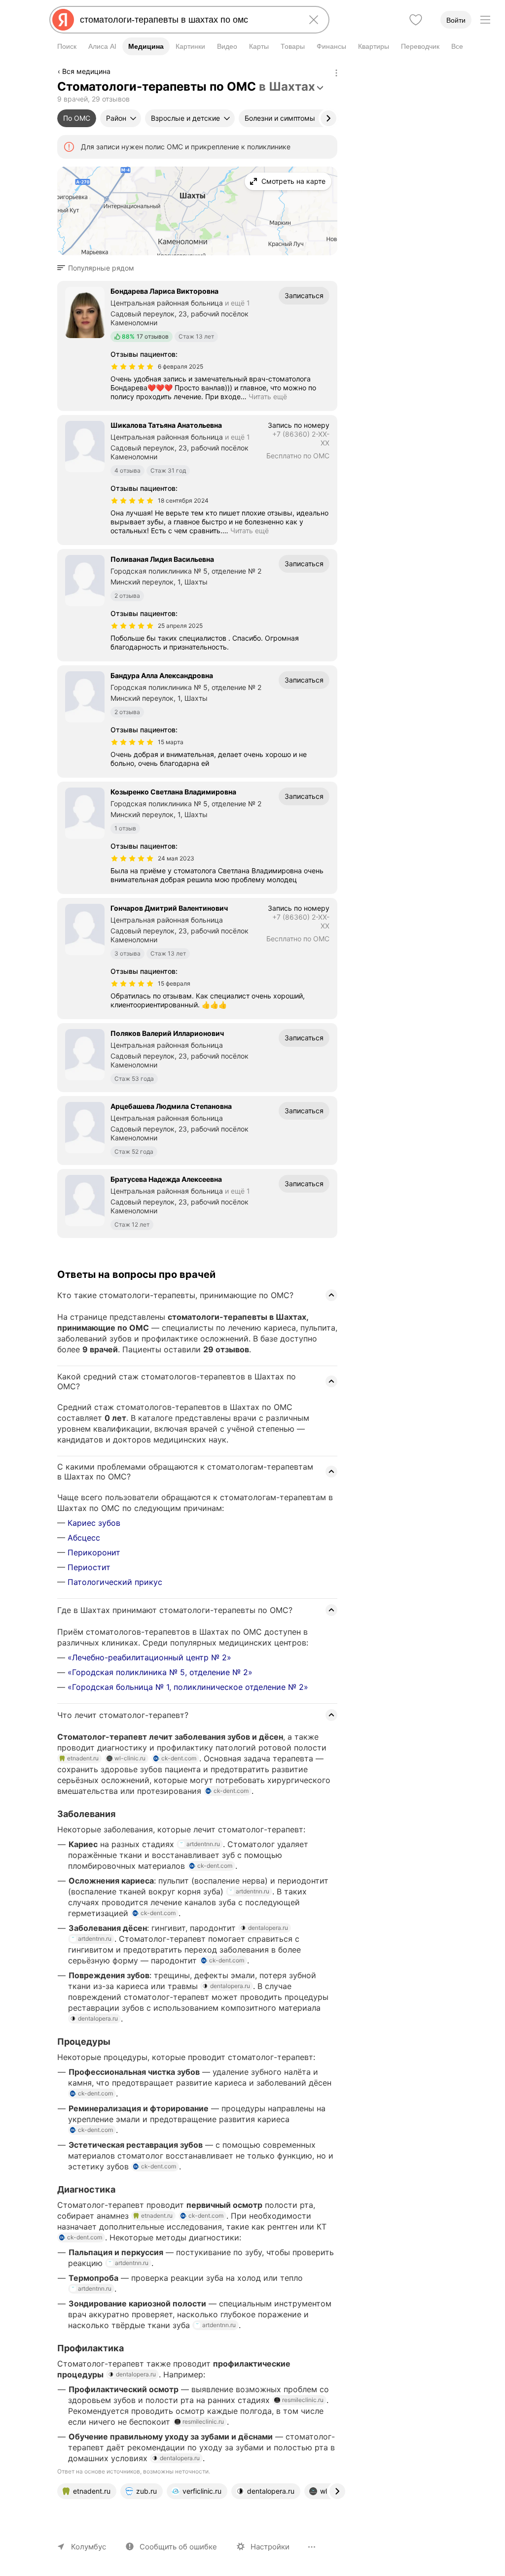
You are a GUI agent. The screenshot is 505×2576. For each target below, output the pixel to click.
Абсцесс (84, 1538)
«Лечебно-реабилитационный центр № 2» (149, 1657)
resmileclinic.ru (303, 2400)
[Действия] (336, 73)
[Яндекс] (63, 20)
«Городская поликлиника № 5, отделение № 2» (160, 1672)
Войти (456, 20)
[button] (99, 268)
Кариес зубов (94, 1523)
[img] (132, 367)
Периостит (89, 1567)
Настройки (270, 2547)
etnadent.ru (83, 1758)
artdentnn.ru (203, 1844)
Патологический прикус (115, 1582)
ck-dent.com (179, 1758)
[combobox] (187, 20)
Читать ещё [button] (268, 396)
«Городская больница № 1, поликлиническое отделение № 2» (188, 1687)
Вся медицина (86, 71)
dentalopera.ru (268, 1928)
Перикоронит (94, 1552)
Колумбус (89, 2547)
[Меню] (485, 20)
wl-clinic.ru (130, 1758)
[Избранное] (416, 20)
